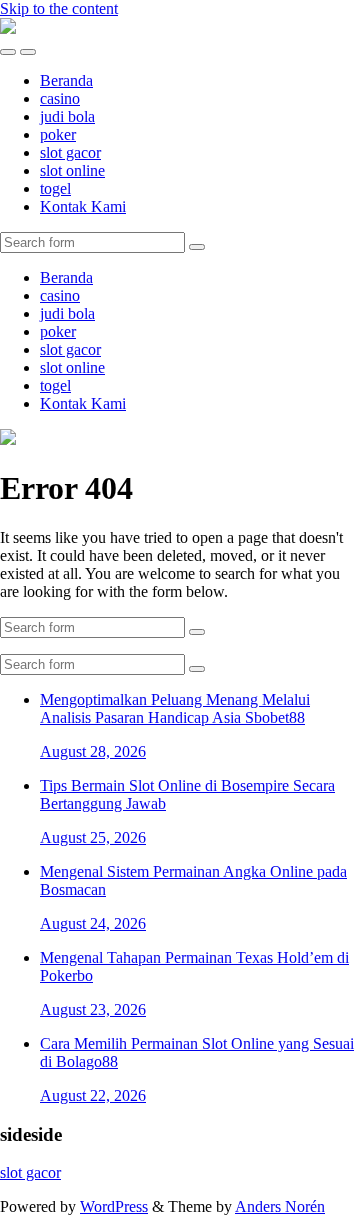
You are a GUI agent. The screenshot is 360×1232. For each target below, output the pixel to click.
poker (58, 134)
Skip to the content (59, 8)
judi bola (67, 116)
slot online (72, 170)
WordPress (114, 1206)
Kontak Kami (83, 206)
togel (55, 188)
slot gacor (70, 152)
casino (60, 98)
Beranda (66, 80)
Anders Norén (280, 1206)
